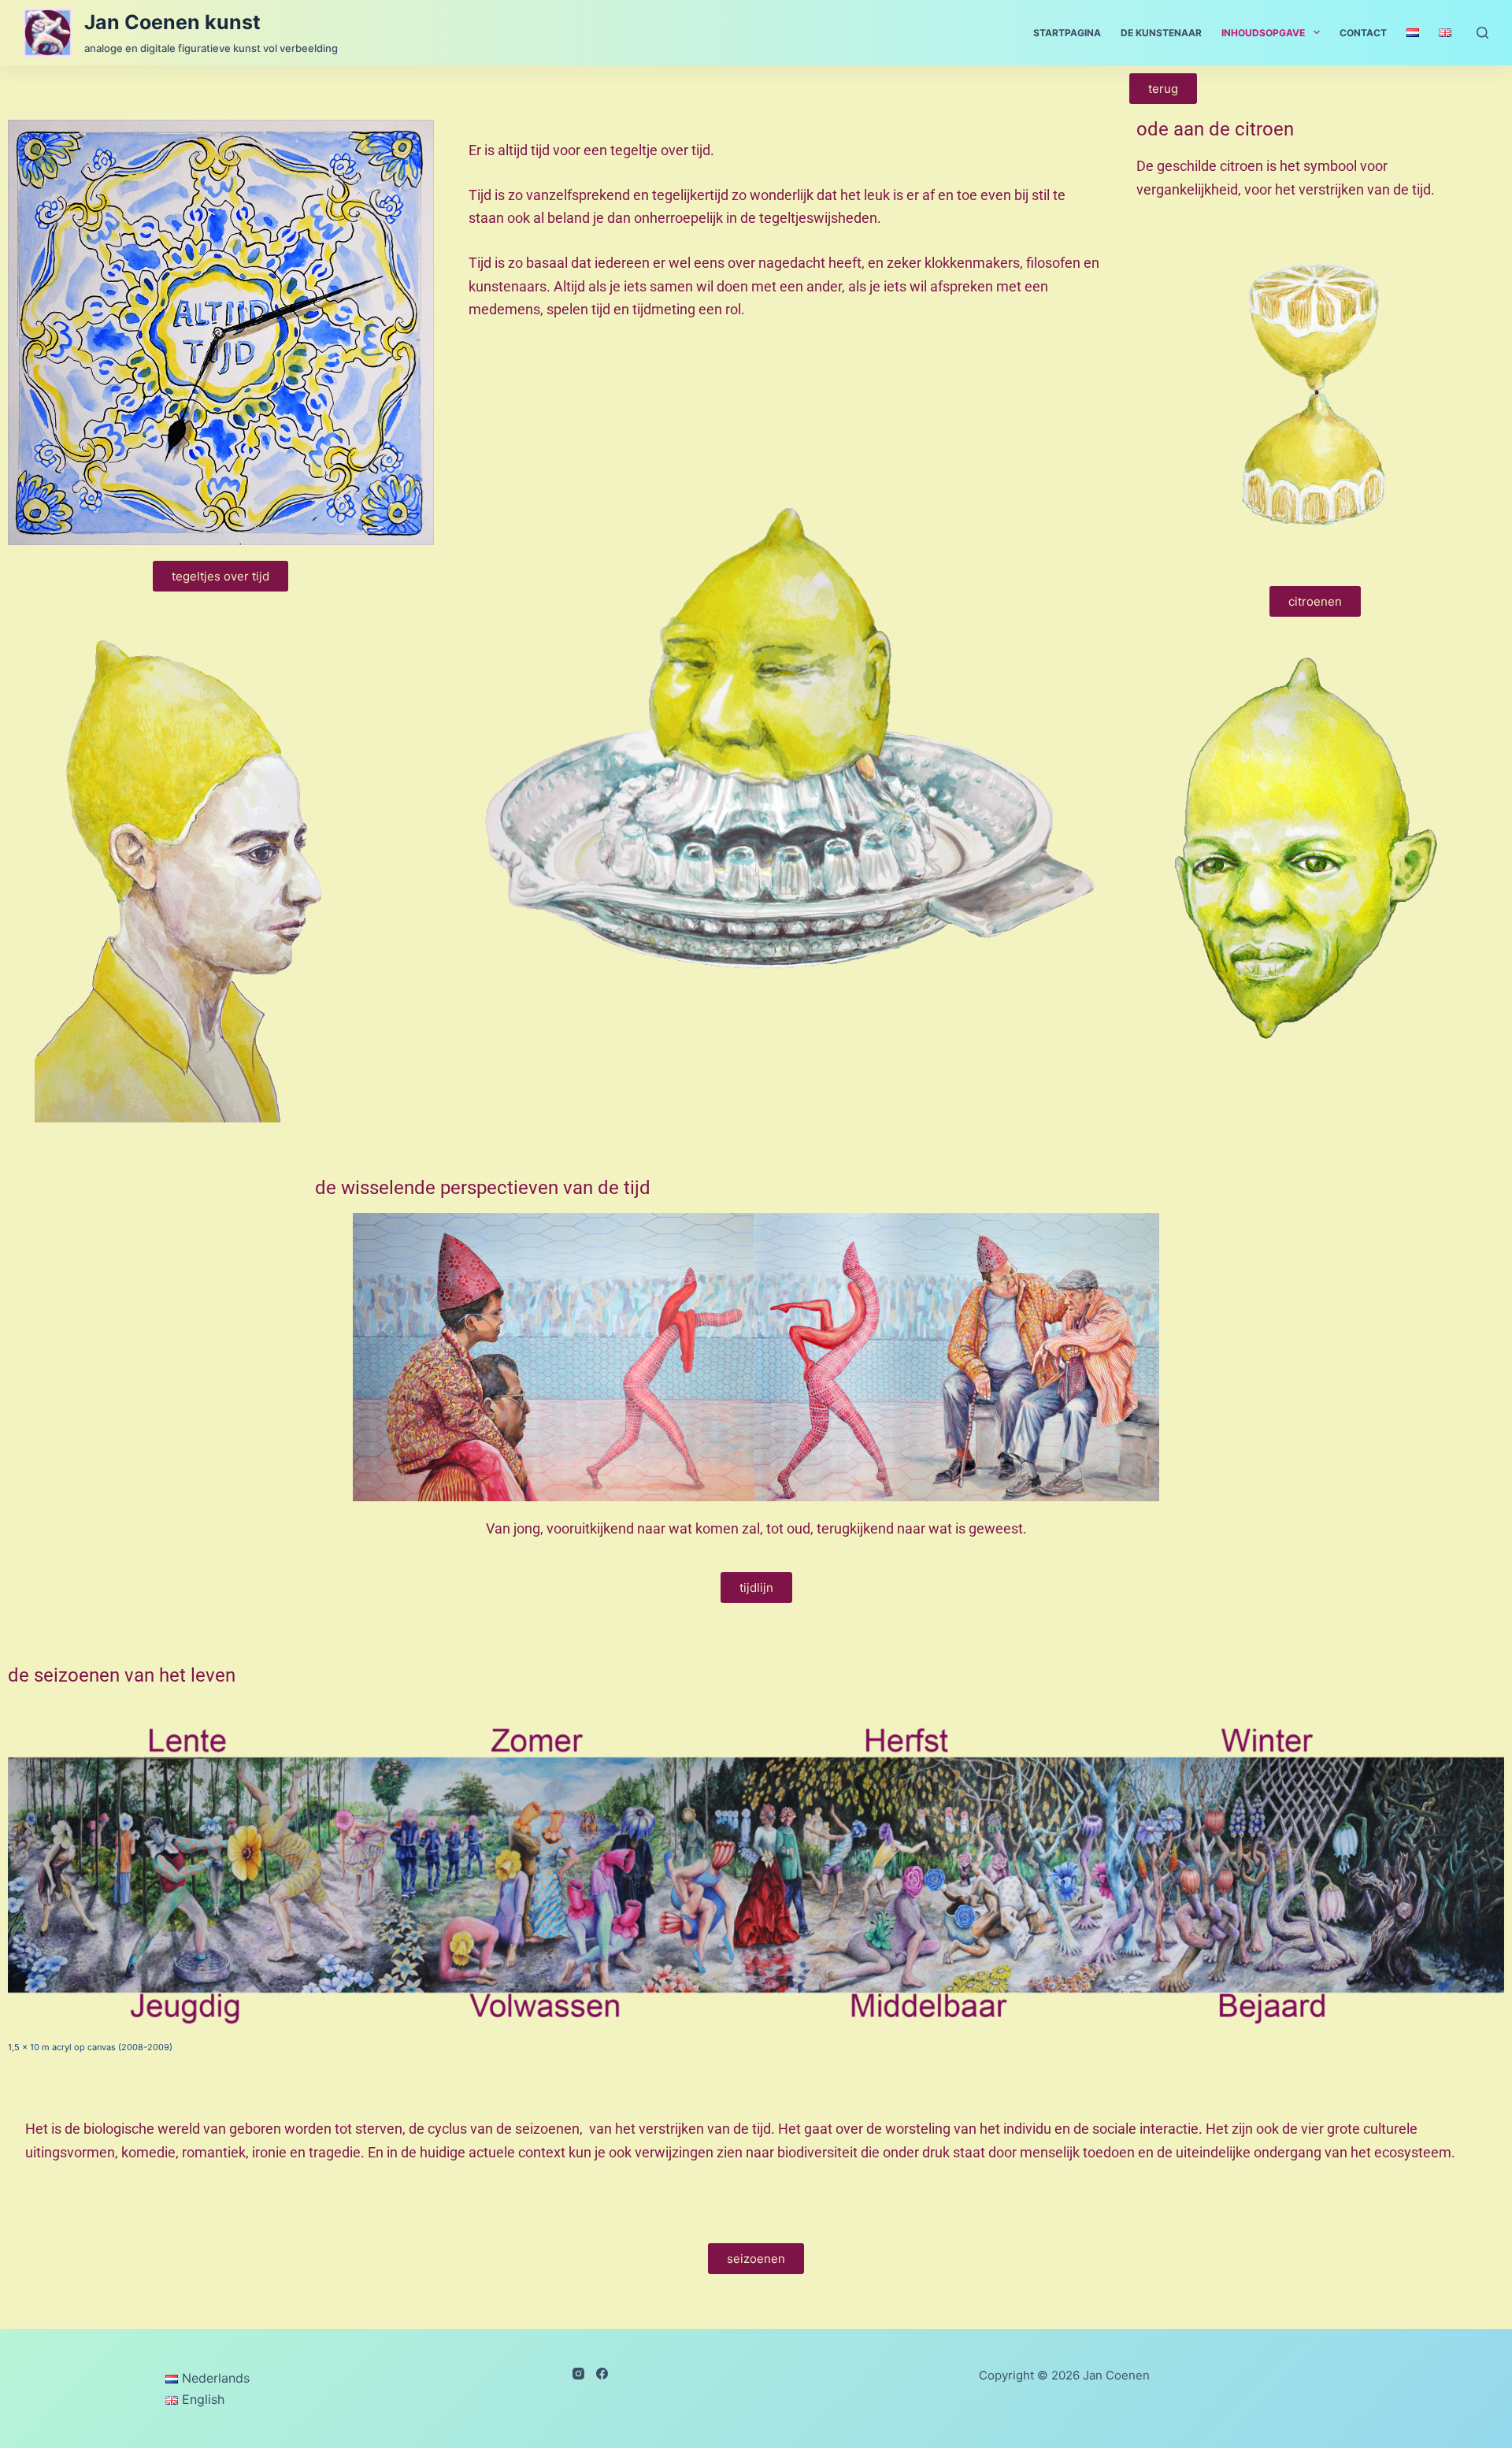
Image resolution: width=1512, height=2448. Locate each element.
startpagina (1067, 33)
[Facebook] (602, 2374)
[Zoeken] (1482, 33)
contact (1363, 33)
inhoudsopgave (1263, 33)
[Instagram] (578, 2374)
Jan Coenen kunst (172, 22)
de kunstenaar (1161, 33)
